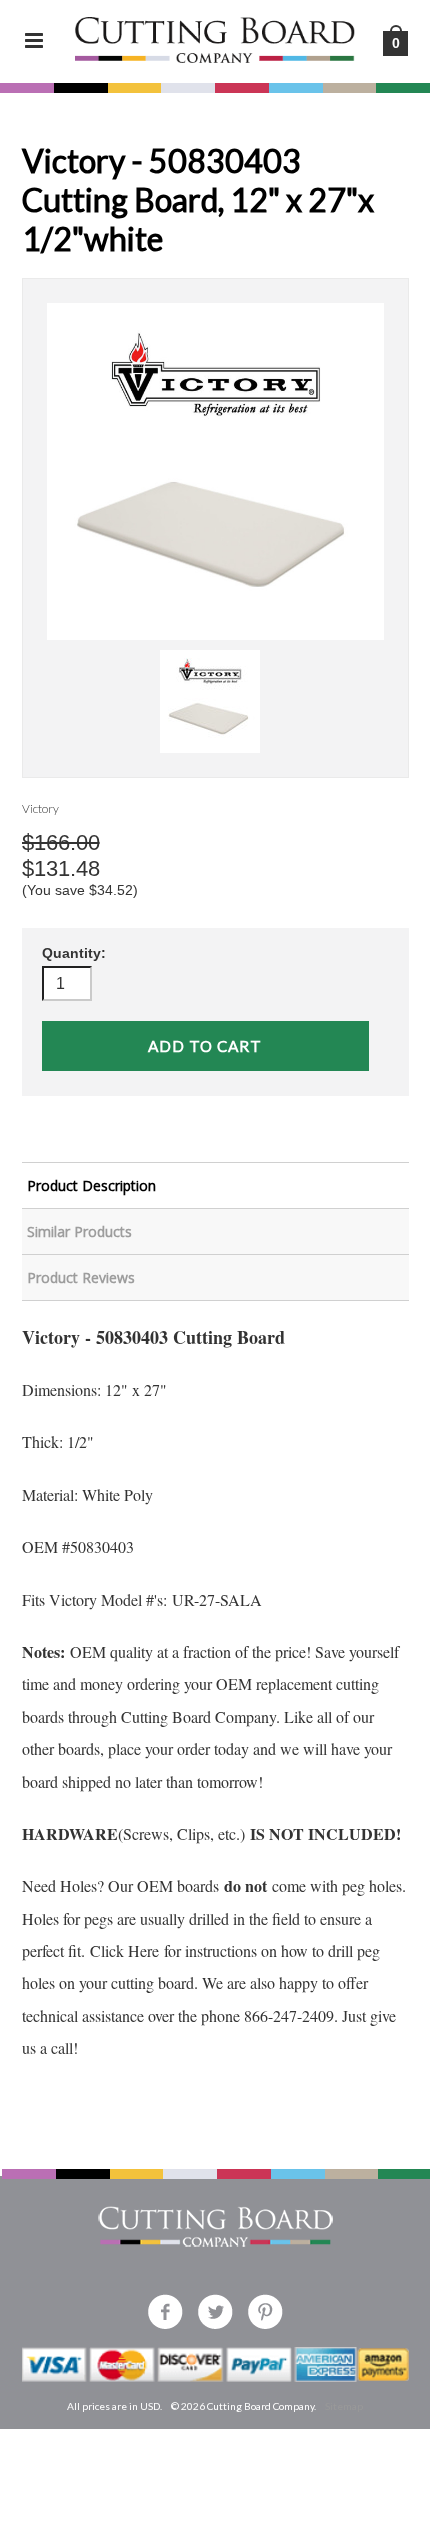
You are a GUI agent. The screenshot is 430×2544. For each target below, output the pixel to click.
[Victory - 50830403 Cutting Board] (215, 471)
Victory (40, 808)
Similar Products (79, 1231)
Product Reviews (81, 1277)
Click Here (124, 1950)
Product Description (91, 1185)
